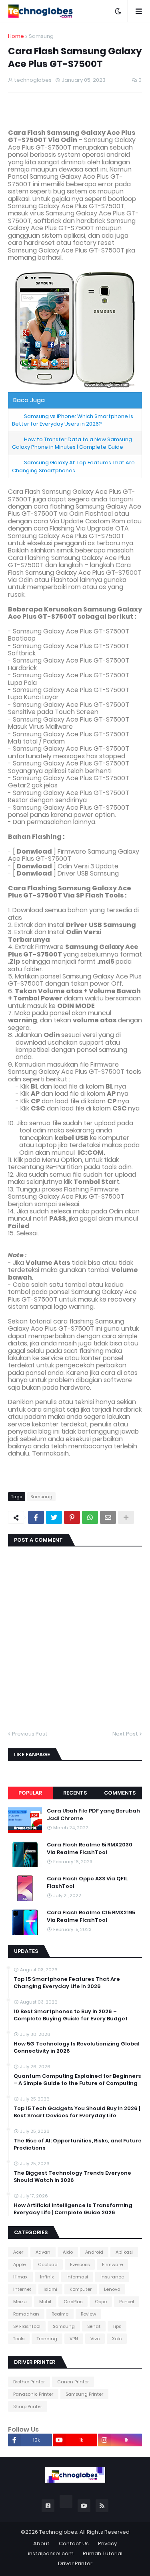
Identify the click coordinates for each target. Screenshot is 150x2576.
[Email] (108, 1517)
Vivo (95, 2339)
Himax (20, 2277)
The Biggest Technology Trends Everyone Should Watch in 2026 (72, 2177)
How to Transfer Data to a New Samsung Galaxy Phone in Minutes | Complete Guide (72, 443)
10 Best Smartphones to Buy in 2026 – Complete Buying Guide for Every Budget (71, 2015)
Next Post (125, 1734)
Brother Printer (29, 2382)
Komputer (81, 2289)
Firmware (112, 2264)
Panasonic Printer (33, 2394)
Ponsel (127, 2302)
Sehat (94, 2326)
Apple (19, 2264)
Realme (60, 2314)
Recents (75, 1793)
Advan (43, 2252)
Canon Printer (73, 2382)
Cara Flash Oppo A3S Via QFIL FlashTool (87, 1882)
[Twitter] (54, 1517)
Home (16, 36)
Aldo (68, 2252)
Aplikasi (124, 2252)
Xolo (117, 2339)
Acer (18, 2252)
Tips (117, 2326)
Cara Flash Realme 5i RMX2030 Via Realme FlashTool (90, 1848)
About (41, 2543)
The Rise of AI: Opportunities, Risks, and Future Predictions (78, 2144)
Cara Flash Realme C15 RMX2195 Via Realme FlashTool (91, 1916)
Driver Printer (75, 2563)
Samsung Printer (84, 2394)
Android (94, 2252)
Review (88, 2314)
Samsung (41, 36)
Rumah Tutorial (103, 2553)
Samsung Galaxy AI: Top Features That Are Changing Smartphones (73, 466)
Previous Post (30, 1734)
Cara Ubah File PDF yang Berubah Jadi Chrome (93, 1815)
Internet (22, 2289)
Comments (120, 1793)
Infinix (47, 2277)
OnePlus (73, 2302)
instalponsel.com (51, 2553)
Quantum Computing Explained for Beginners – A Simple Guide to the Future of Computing (77, 2080)
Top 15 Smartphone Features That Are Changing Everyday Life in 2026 (67, 1983)
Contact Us (74, 2543)
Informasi (77, 2277)
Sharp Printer (28, 2406)
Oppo (101, 2302)
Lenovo (112, 2289)
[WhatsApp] (90, 1517)
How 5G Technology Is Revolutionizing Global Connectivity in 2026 (77, 2047)
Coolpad (48, 2264)
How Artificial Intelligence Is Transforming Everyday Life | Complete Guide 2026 (73, 2209)
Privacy (107, 2543)
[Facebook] (36, 1517)
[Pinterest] (72, 1517)
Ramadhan (26, 2314)
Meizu (20, 2302)
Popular (30, 1793)
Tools (19, 2339)
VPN (74, 2339)
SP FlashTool (27, 2326)
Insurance (112, 2277)
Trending (47, 2339)
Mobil (45, 2302)
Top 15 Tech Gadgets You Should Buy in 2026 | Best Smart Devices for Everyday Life (77, 2112)
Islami (50, 2289)
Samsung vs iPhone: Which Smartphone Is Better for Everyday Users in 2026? (73, 420)
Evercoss (80, 2264)
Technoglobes (58, 2532)
